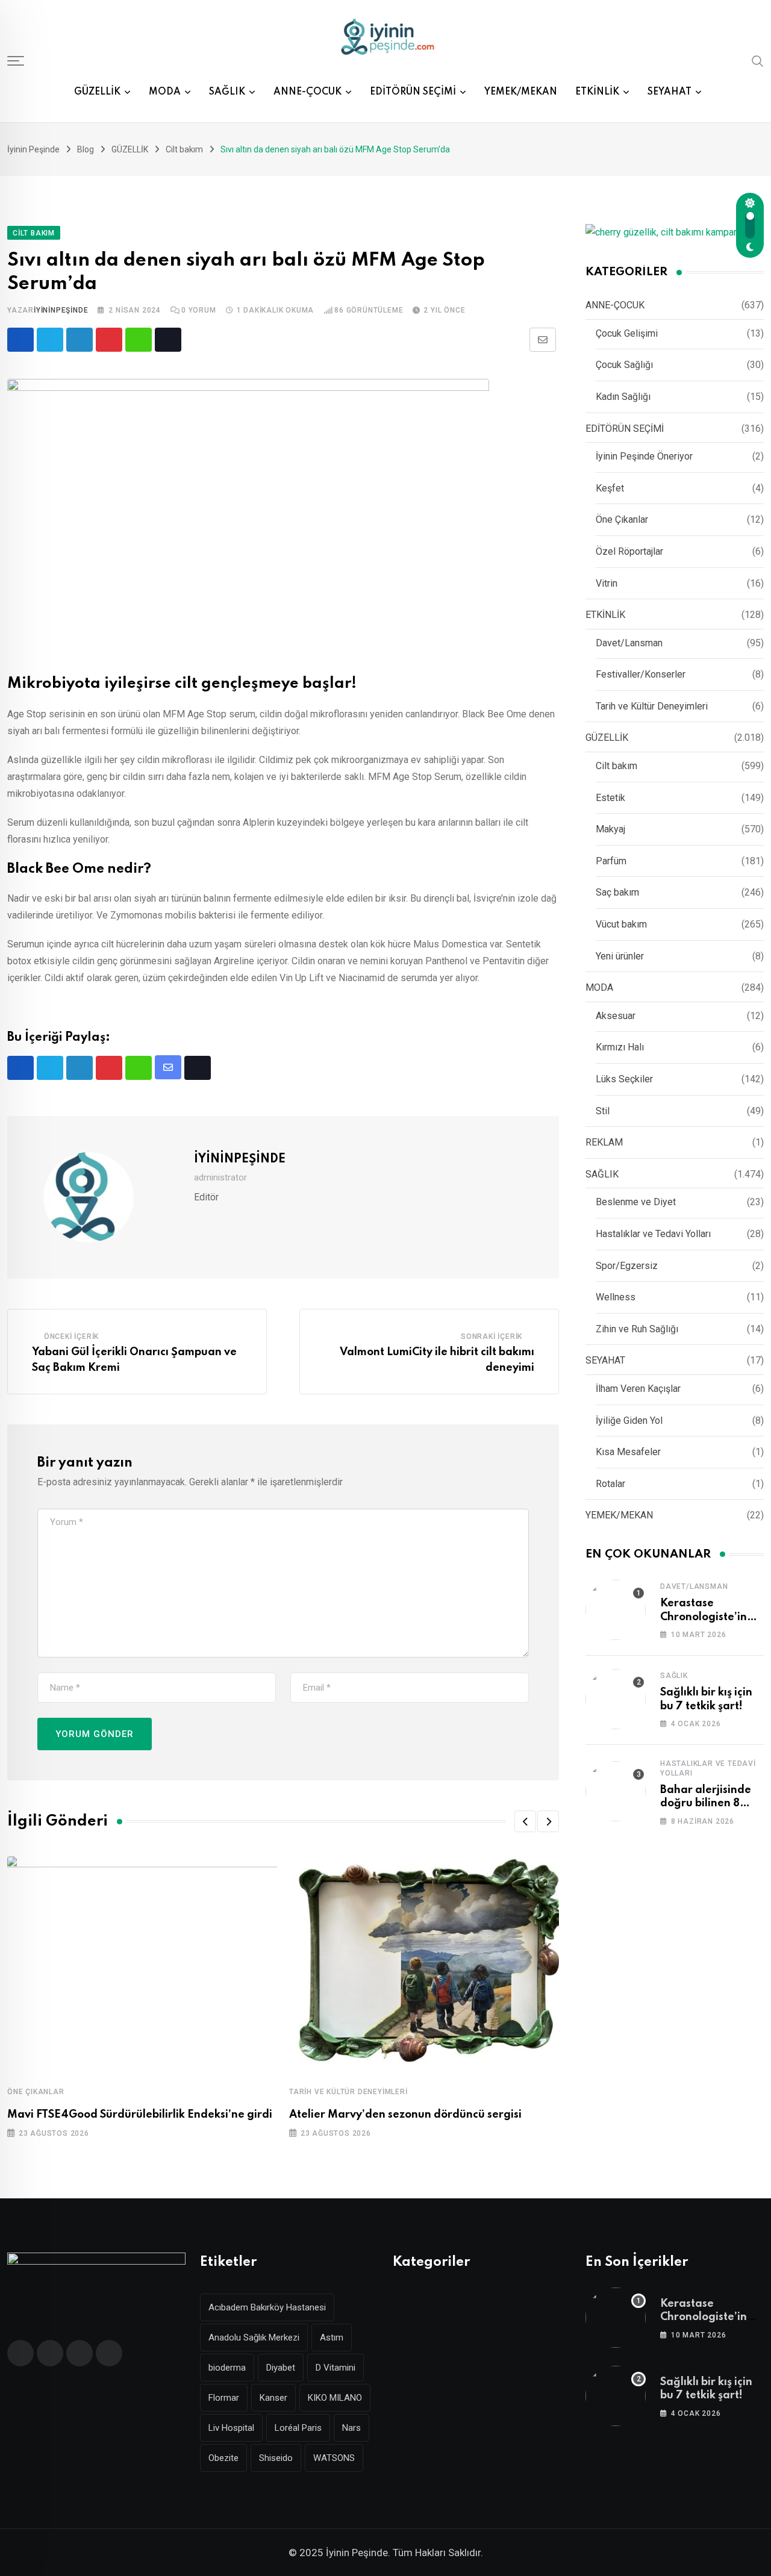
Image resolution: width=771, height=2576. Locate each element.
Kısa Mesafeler (628, 1452)
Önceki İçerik (71, 1336)
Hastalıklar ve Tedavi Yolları (653, 1234)
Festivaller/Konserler (641, 674)
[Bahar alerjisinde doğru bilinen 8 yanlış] (616, 1791)
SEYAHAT (670, 92)
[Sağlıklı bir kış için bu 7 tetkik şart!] (616, 1699)
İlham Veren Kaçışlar (638, 1389)
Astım (332, 2337)
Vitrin (607, 583)
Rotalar (610, 1484)
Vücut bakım (621, 924)
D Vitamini (336, 2368)
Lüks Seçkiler (624, 1079)
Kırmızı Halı (620, 1047)
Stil (603, 1111)
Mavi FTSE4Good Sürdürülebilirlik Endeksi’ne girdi (140, 2115)
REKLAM (604, 1142)
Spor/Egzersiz (627, 1266)
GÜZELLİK (97, 92)
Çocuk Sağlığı (624, 365)
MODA (165, 92)
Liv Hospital (231, 2428)
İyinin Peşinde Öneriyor (644, 456)
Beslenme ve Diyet (636, 1202)
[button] (525, 1821)
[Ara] (758, 60)
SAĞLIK (227, 92)
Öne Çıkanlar (36, 2092)
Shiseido (276, 2458)
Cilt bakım (616, 766)
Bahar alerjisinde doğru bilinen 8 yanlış (706, 1804)
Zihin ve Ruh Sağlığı (637, 1329)
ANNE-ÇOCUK (307, 92)
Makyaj (610, 829)
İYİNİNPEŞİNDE (61, 310)
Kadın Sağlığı (623, 397)
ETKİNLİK (597, 92)
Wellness (616, 1297)
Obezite (223, 2458)
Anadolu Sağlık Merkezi (254, 2337)
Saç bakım (617, 892)
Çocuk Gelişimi (627, 333)
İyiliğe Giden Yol (629, 1421)
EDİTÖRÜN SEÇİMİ (413, 92)
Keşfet (610, 488)
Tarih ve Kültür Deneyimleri (348, 2092)
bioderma (227, 2368)
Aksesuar (616, 1016)
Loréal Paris (298, 2428)
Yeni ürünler (620, 956)
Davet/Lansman (629, 643)
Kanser (273, 2398)
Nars (351, 2428)
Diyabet (281, 2368)
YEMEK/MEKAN (521, 92)
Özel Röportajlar (629, 551)
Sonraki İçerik (492, 1336)
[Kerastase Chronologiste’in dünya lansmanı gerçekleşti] (616, 1610)
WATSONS (334, 2458)
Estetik (610, 798)
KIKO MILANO (335, 2398)
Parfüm (611, 861)
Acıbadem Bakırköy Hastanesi (267, 2307)
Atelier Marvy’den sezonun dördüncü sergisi (405, 2115)
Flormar (224, 2398)
